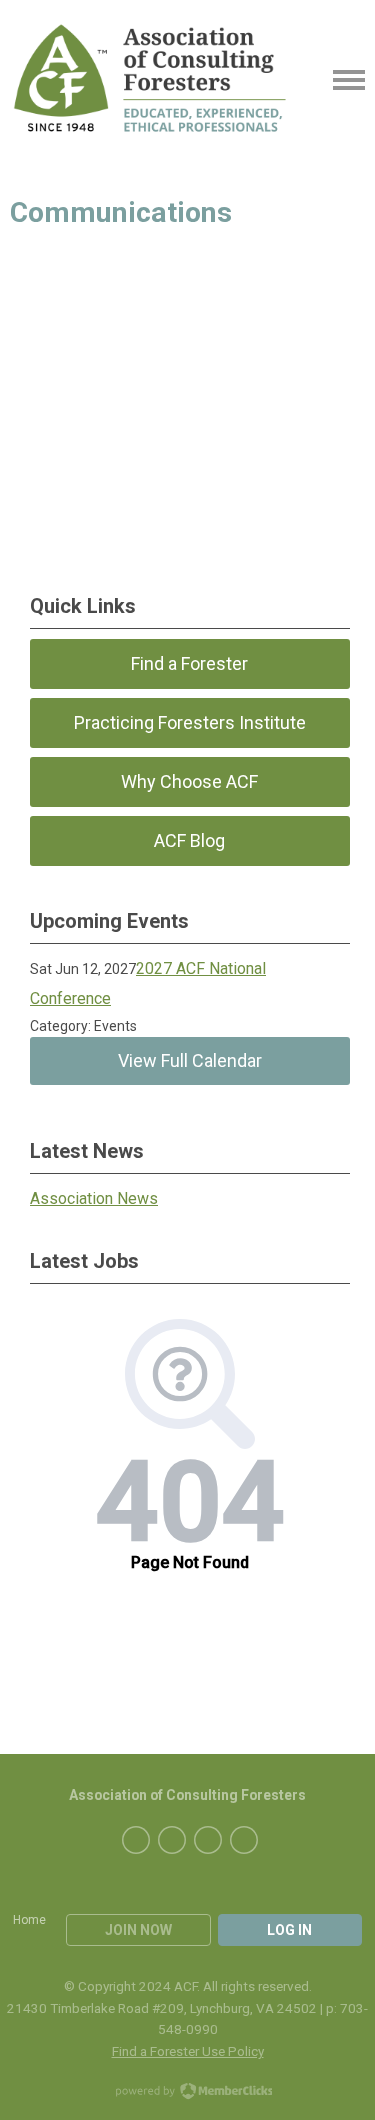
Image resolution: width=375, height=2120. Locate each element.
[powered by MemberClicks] (188, 2093)
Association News (94, 1198)
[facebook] (136, 1840)
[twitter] (172, 1840)
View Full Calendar (190, 1060)
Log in (289, 1930)
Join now (138, 1930)
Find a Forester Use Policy (188, 2051)
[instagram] (244, 1840)
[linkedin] (208, 1840)
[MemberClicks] (149, 80)
